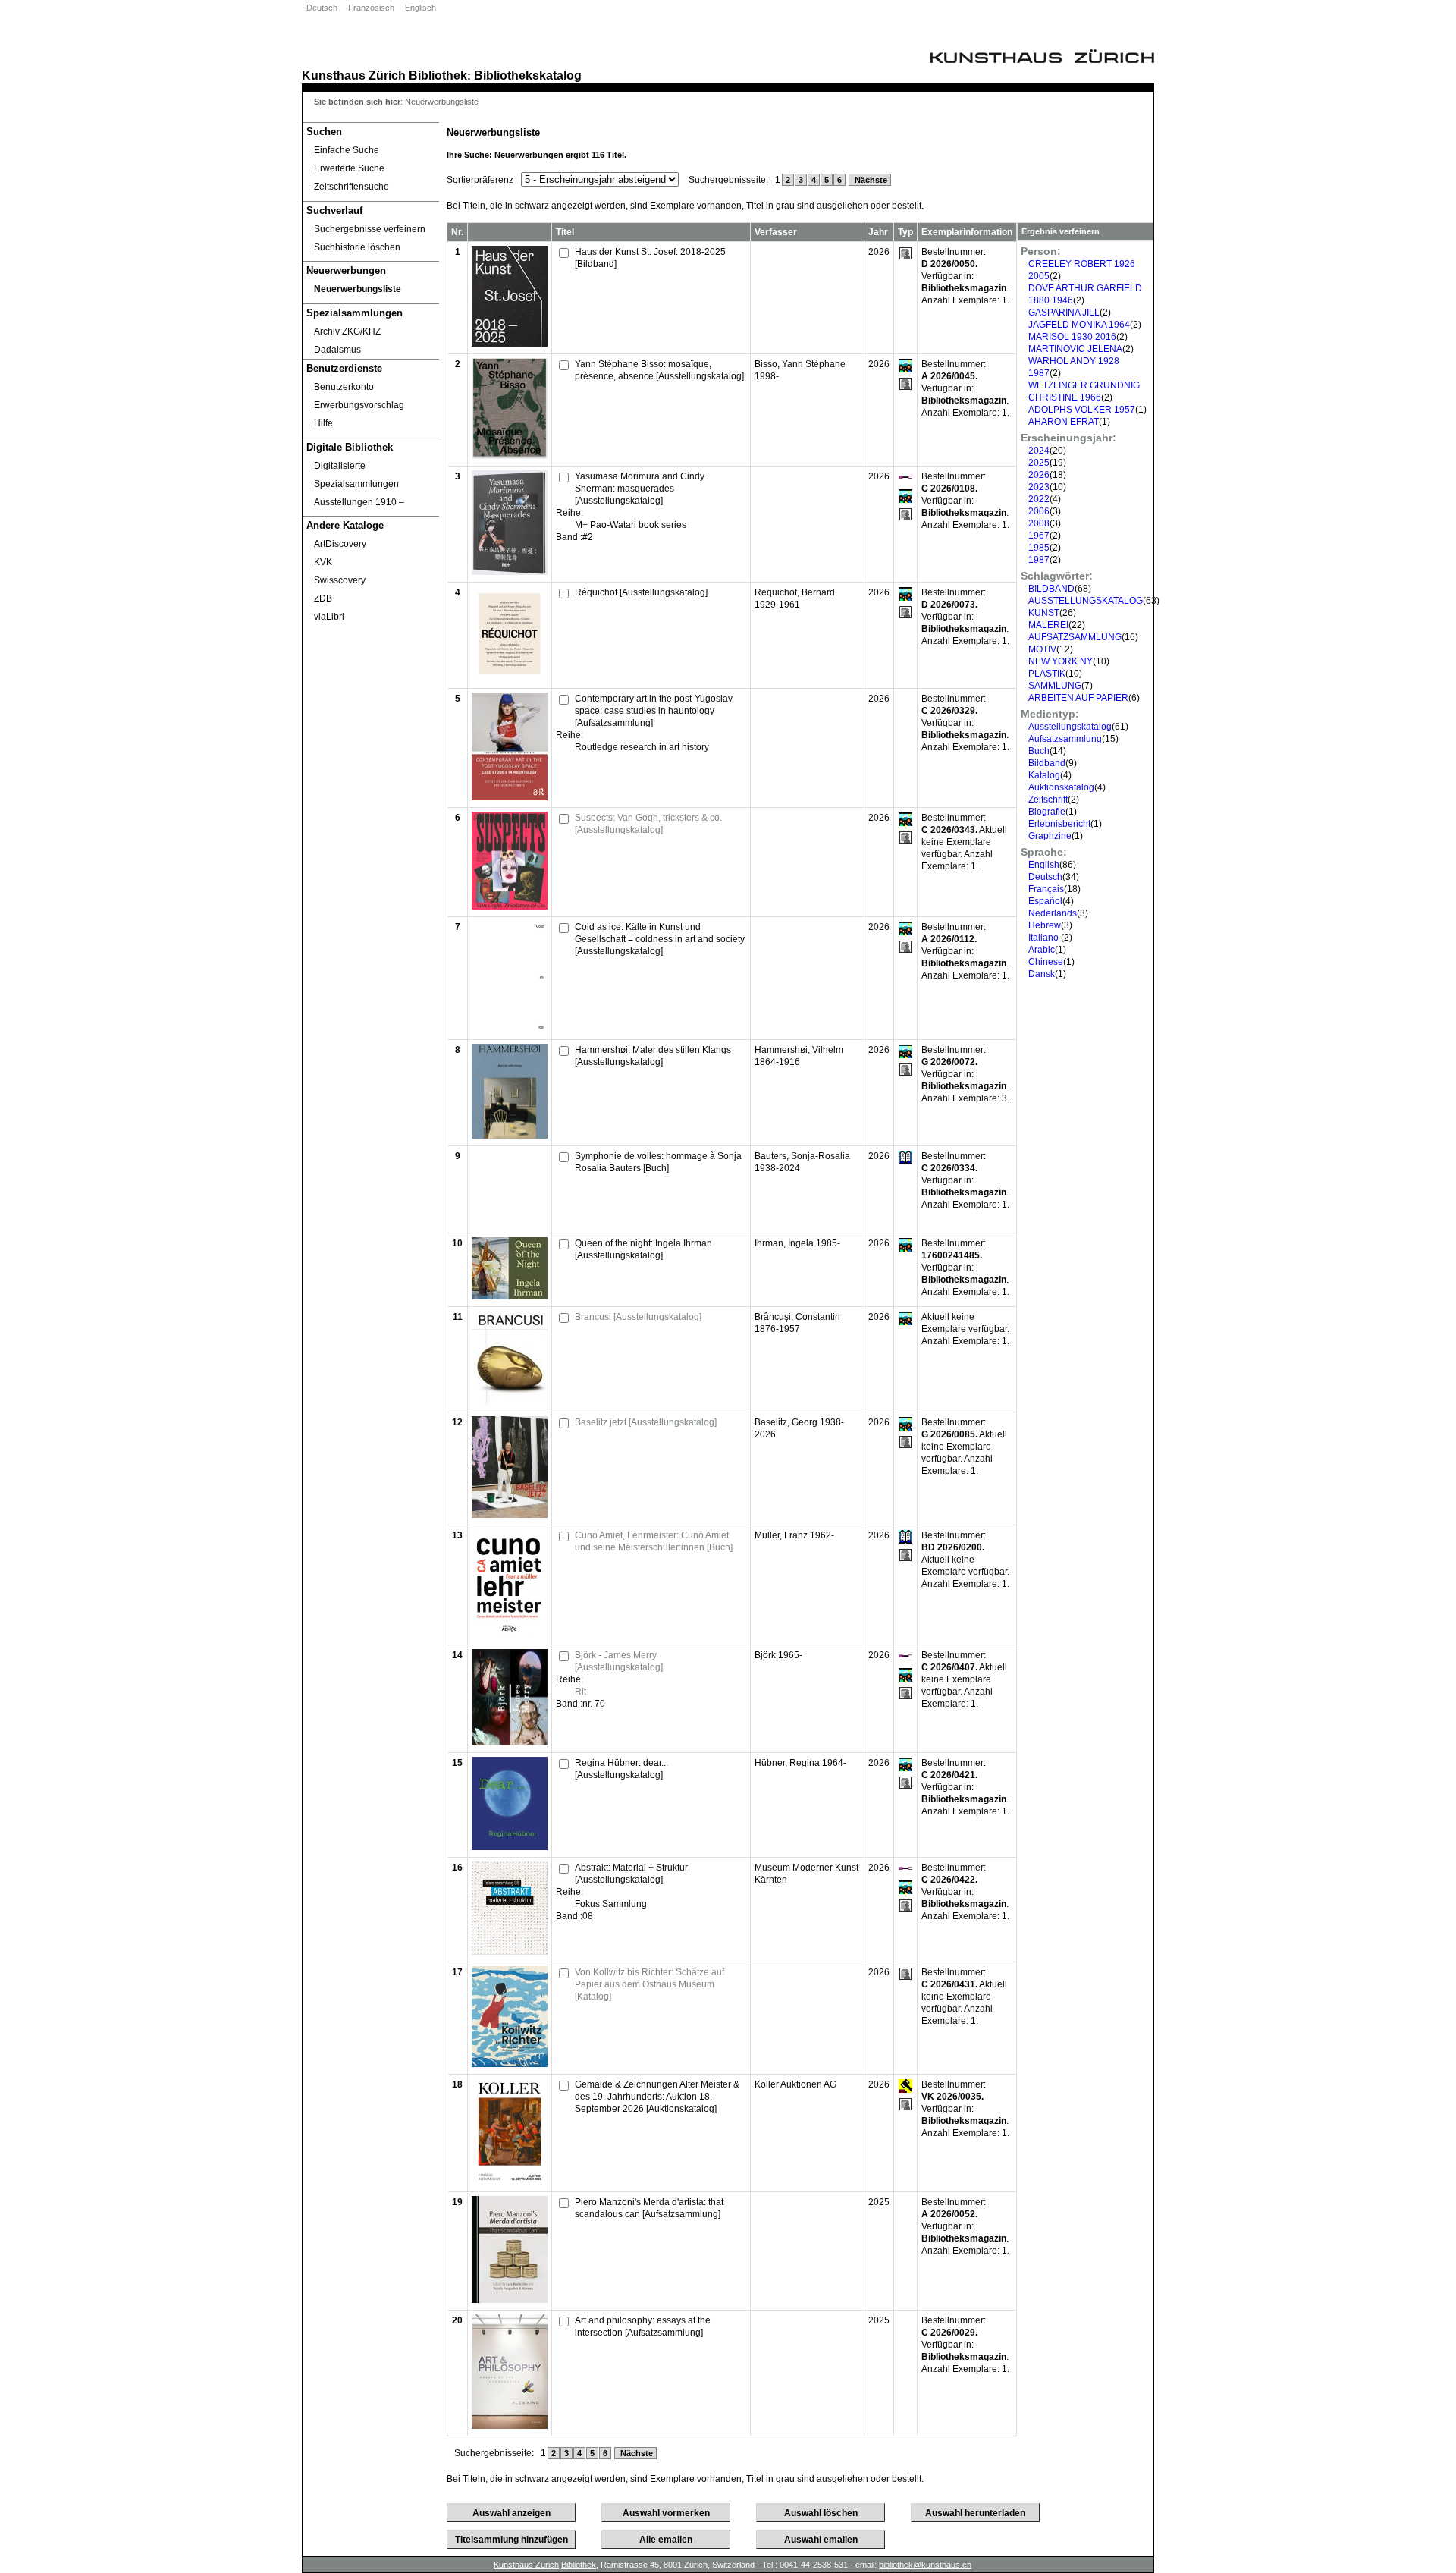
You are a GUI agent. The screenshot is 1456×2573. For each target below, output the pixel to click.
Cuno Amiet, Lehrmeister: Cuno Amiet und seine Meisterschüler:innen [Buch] (654, 1541)
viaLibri (329, 617)
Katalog (1044, 775)
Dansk (1042, 974)
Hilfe (323, 423)
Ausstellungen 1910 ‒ (359, 502)
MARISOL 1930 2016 (1072, 337)
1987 (1039, 560)
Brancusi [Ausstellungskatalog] (638, 1317)
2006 (1039, 511)
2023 (1039, 487)
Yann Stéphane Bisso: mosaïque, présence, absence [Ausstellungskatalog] (659, 370)
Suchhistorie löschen (357, 247)
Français (1046, 889)
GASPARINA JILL (1064, 313)
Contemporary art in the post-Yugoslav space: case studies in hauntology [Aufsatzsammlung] (654, 711)
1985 (1039, 548)
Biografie (1047, 812)
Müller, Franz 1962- (794, 1535)
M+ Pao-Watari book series (631, 525)
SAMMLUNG (1055, 686)
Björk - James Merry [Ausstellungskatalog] (619, 1661)
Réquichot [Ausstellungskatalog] (641, 592)
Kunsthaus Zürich (354, 75)
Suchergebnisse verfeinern (370, 229)
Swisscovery (340, 580)
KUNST (1044, 613)
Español (1045, 901)
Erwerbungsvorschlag (359, 405)
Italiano (1045, 938)
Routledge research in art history (642, 747)
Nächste (870, 180)
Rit (581, 1692)
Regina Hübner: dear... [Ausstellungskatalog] (621, 1769)
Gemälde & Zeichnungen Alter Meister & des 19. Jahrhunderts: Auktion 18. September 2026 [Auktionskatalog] (657, 2097)
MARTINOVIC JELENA (1075, 349)
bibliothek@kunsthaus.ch (925, 2565)
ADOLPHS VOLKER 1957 (1082, 410)
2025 (1039, 463)
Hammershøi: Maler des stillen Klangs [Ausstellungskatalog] (653, 1056)
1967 (1039, 536)
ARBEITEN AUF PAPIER (1078, 698)
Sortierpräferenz (480, 180)
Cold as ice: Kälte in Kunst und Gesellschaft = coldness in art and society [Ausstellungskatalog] (660, 939)
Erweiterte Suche (349, 168)
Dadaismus (337, 350)
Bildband (1047, 763)
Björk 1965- (778, 1655)
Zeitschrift (1048, 800)
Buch (1039, 751)
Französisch (371, 8)
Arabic (1042, 950)
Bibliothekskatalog (528, 75)
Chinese (1046, 962)
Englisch (420, 8)
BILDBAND (1051, 589)
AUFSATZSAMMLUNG (1075, 637)
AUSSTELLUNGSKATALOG (1086, 601)
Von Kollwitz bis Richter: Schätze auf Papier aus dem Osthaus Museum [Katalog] (650, 1984)
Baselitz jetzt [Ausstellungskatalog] (646, 1422)
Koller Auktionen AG (795, 2084)
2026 (1039, 475)
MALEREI (1048, 625)
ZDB (323, 598)
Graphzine (1050, 836)
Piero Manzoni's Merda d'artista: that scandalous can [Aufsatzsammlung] (649, 2208)
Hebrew (1045, 925)
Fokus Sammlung (611, 1904)
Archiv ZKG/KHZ (347, 331)
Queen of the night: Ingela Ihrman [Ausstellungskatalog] (643, 1249)
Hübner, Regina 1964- (800, 1763)
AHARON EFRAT (1064, 422)
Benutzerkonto (344, 387)
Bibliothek (438, 75)
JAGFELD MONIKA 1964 (1079, 325)
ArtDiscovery (340, 544)
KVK (323, 562)
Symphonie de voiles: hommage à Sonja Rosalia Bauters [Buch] (658, 1162)
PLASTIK (1047, 674)
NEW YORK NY (1061, 661)
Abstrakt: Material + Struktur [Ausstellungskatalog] (631, 1874)
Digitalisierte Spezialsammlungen (356, 475)
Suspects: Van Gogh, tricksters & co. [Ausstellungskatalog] (648, 824)
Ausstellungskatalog (1070, 727)
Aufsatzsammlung (1065, 739)
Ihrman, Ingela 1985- (797, 1243)
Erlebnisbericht (1059, 824)
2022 (1039, 499)
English (1044, 865)
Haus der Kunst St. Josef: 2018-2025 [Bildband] (650, 258)
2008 (1039, 523)
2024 (1039, 451)
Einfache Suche (347, 150)
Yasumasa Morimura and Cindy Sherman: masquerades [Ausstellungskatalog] (640, 489)
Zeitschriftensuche (351, 187)
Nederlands (1053, 913)
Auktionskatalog (1061, 787)
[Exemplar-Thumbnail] (510, 344)
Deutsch (322, 8)
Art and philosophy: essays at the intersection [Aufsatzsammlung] (643, 2326)
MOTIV (1042, 649)
